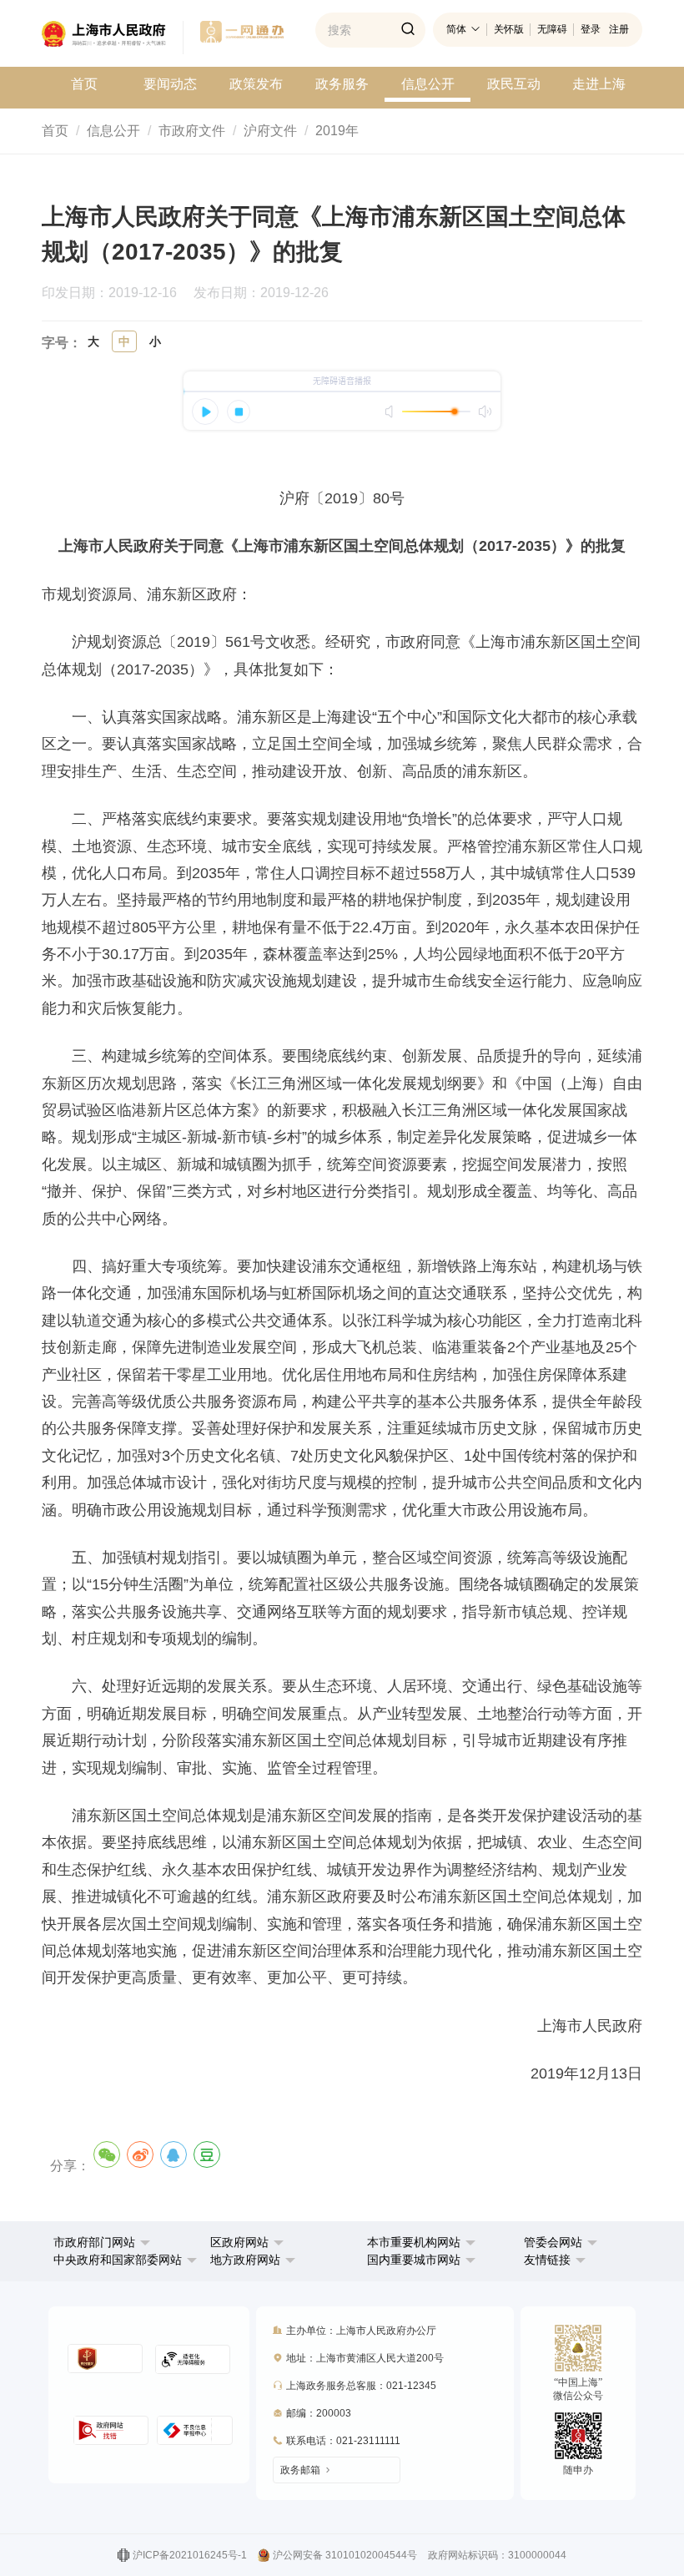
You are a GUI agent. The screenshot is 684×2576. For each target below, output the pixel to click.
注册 (619, 29)
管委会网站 (553, 2242)
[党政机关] (105, 2359)
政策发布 (256, 84)
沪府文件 (270, 131)
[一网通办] (113, 38)
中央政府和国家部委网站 (118, 2260)
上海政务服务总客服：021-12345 (361, 2386)
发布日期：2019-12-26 (268, 293)
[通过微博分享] (140, 2154)
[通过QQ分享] (174, 2154)
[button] (102, 2242)
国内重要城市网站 (414, 2260)
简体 (456, 29)
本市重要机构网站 (414, 2242)
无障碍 (552, 29)
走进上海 (599, 84)
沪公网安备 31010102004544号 (345, 2555)
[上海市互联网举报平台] (111, 2430)
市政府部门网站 (94, 2242)
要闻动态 (170, 84)
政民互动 (514, 84)
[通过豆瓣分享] (207, 2154)
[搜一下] (408, 30)
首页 (84, 84)
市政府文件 (192, 131)
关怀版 (509, 29)
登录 (591, 29)
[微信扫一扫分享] (107, 2154)
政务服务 (342, 84)
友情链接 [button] (549, 2260)
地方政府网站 (245, 2260)
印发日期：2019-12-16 (116, 293)
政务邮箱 (300, 2470)
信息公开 (428, 84)
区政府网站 (239, 2242)
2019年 (337, 131)
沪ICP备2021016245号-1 (190, 2555)
